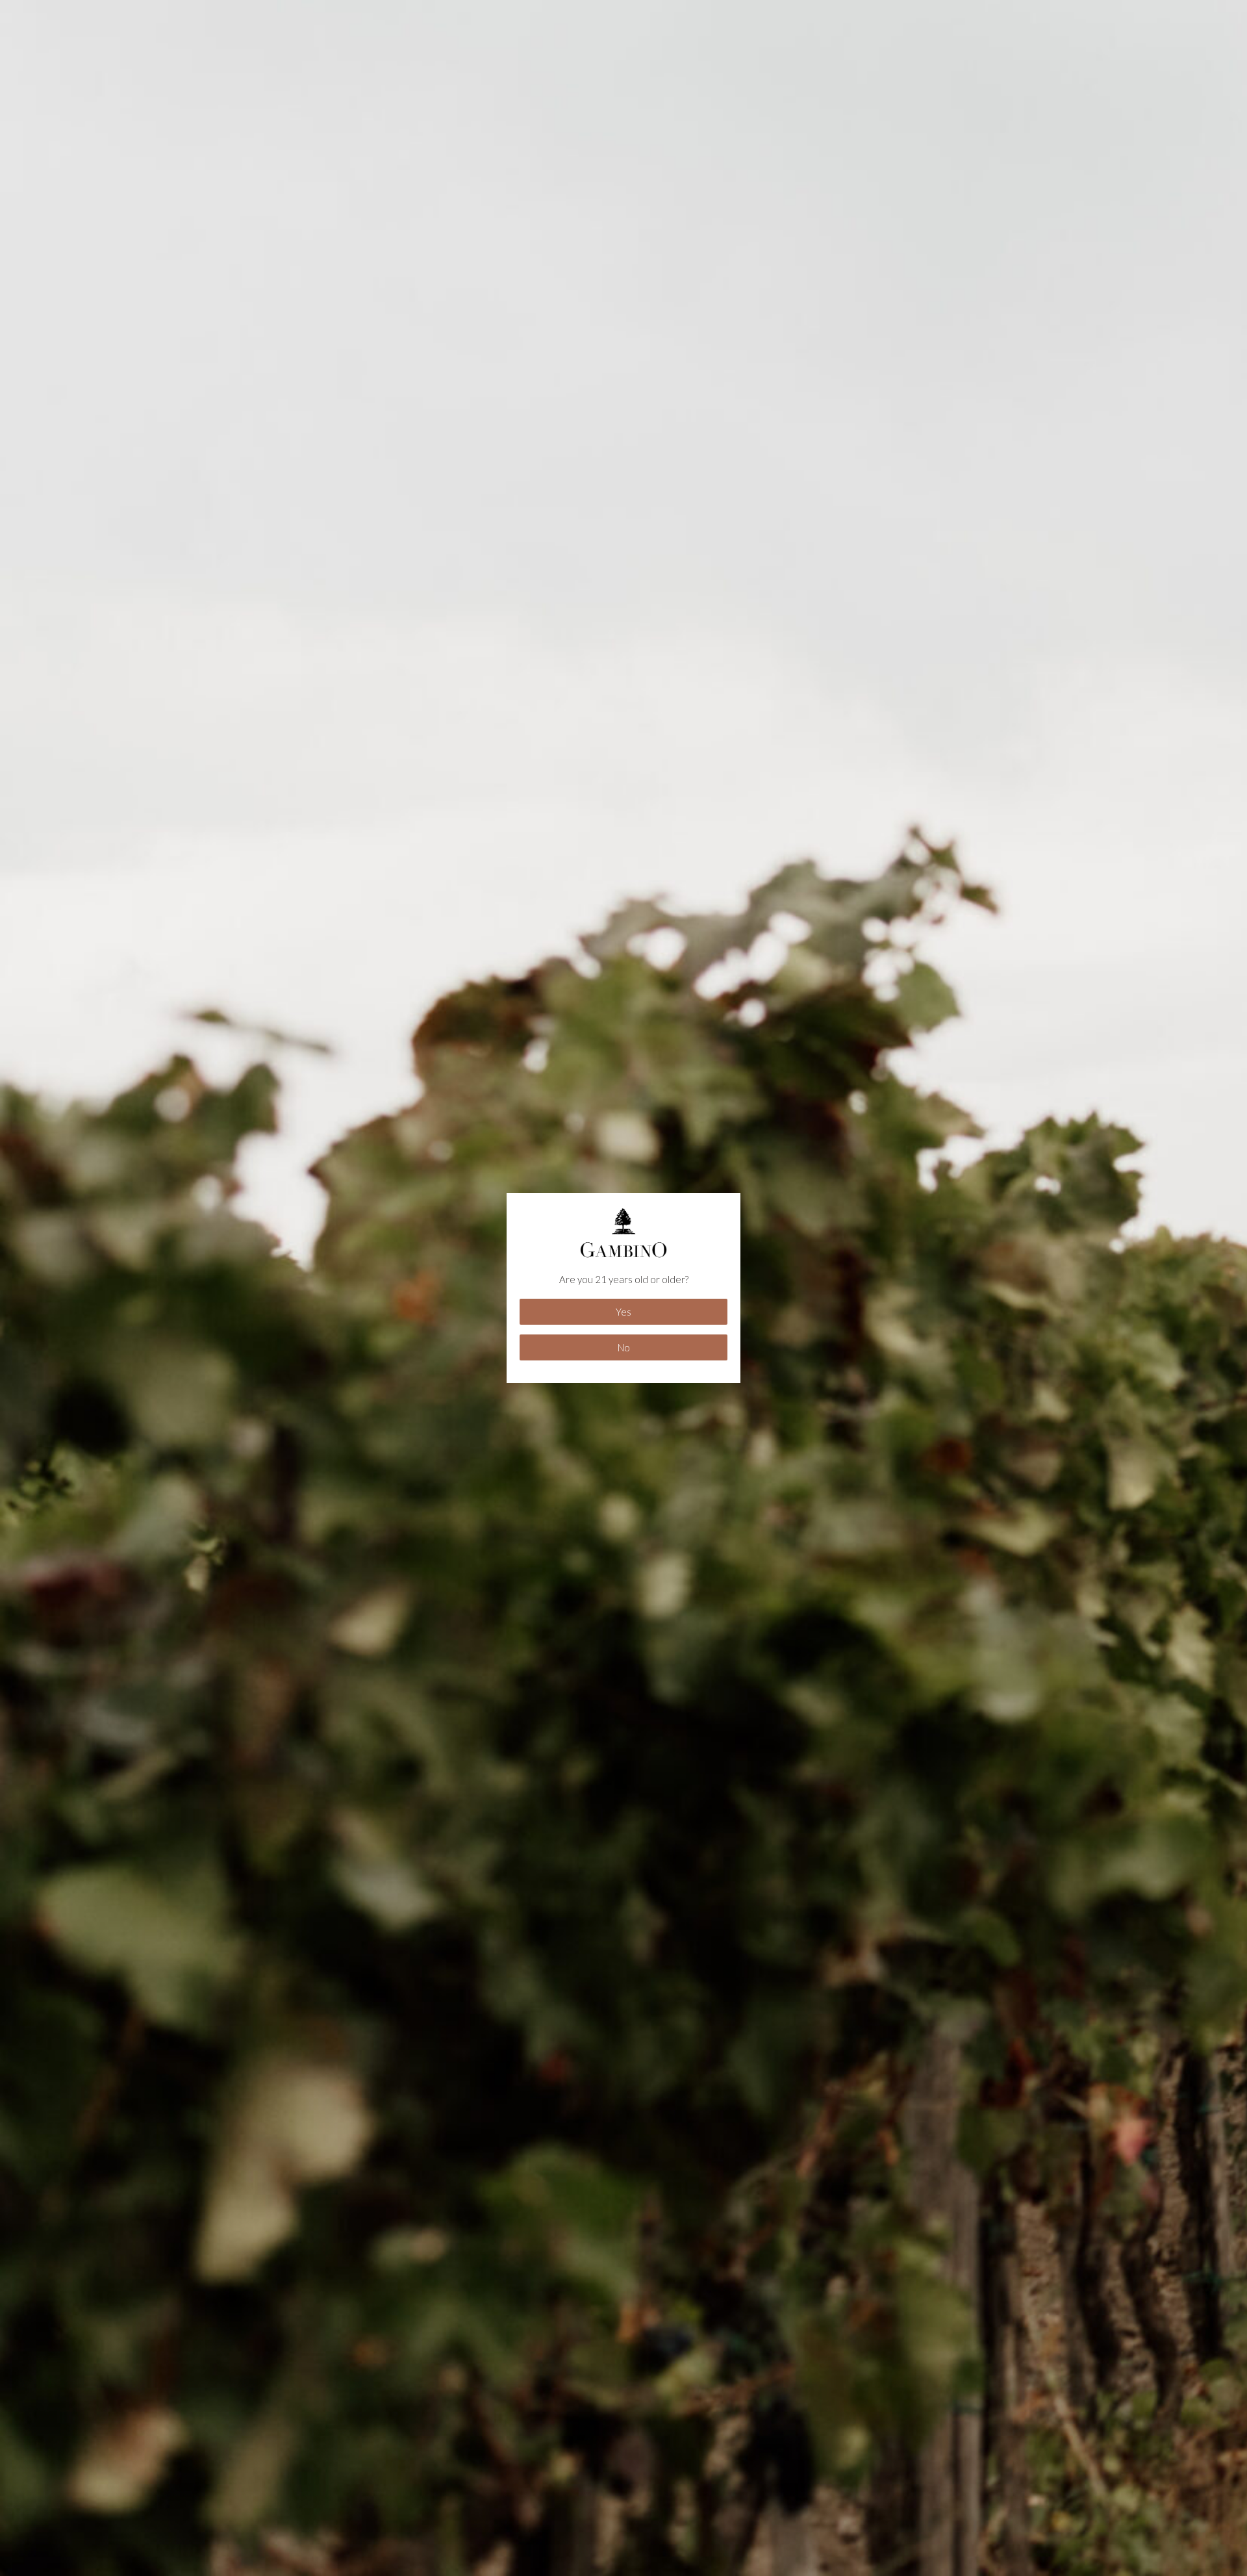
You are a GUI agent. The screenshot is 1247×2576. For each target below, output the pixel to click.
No (624, 1347)
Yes (623, 1312)
